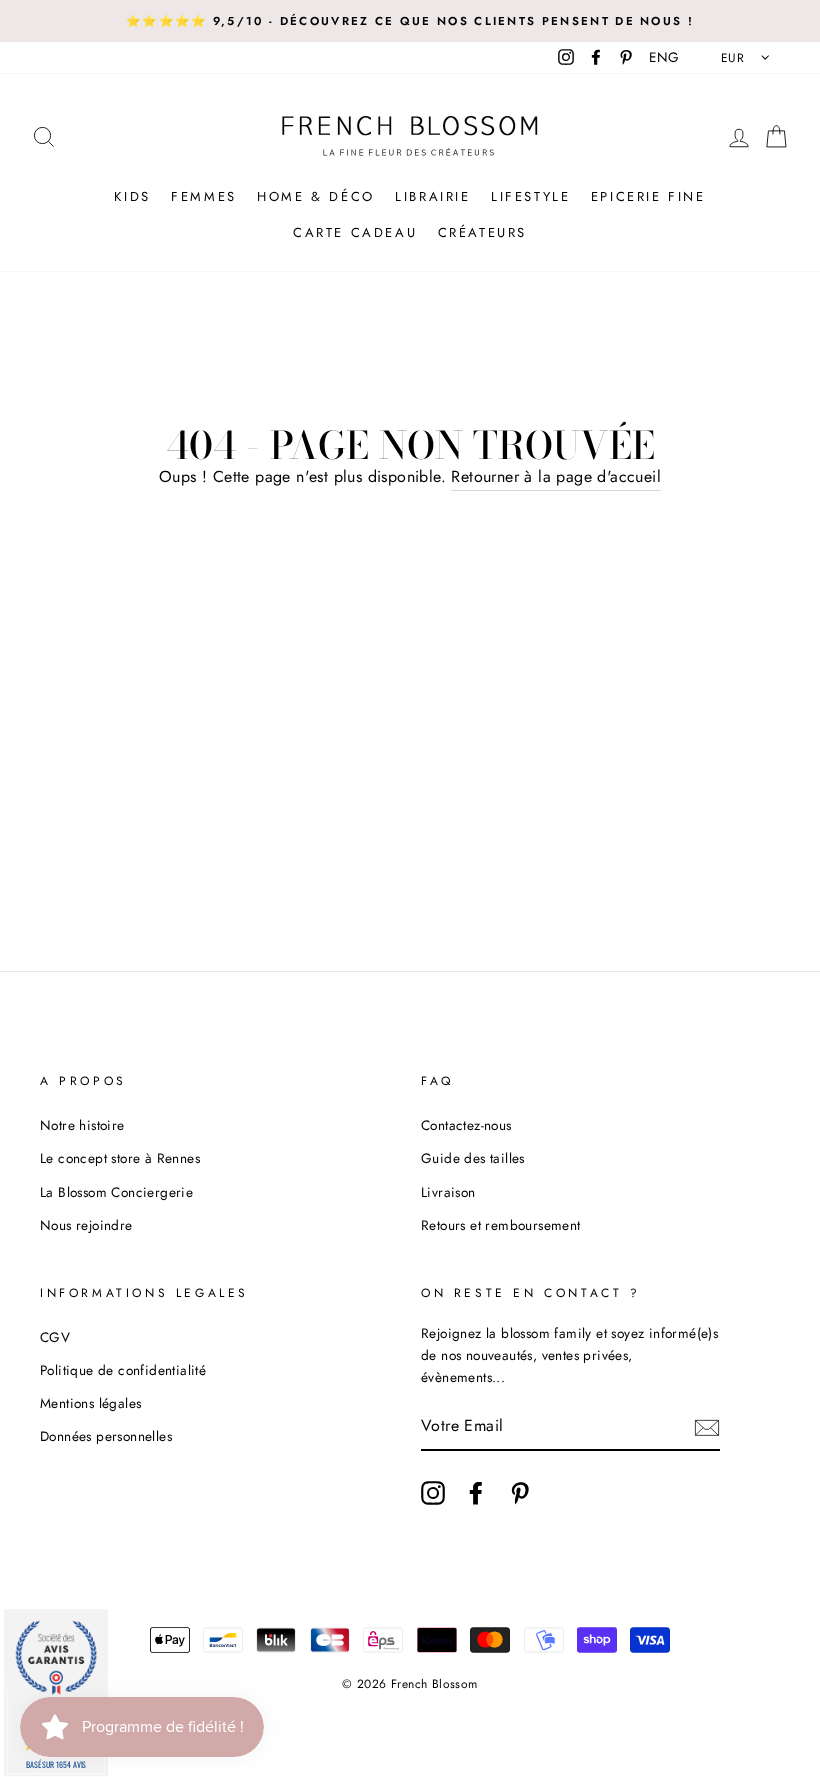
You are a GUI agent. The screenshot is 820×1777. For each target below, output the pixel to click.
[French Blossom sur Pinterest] (520, 1493)
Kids (132, 196)
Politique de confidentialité (123, 1370)
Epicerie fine (648, 196)
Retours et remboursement (501, 1225)
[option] (410, 21)
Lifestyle (530, 196)
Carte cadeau (355, 232)
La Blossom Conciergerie (116, 1192)
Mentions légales (90, 1403)
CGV (55, 1337)
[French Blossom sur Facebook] (476, 1493)
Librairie (432, 196)
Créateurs (482, 232)
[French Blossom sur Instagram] (433, 1493)
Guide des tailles (473, 1158)
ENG (664, 57)
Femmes (204, 196)
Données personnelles (106, 1436)
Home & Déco (316, 196)
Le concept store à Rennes (120, 1158)
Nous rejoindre (86, 1225)
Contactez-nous (466, 1125)
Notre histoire (82, 1125)
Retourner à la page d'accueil (556, 476)
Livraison (448, 1192)
